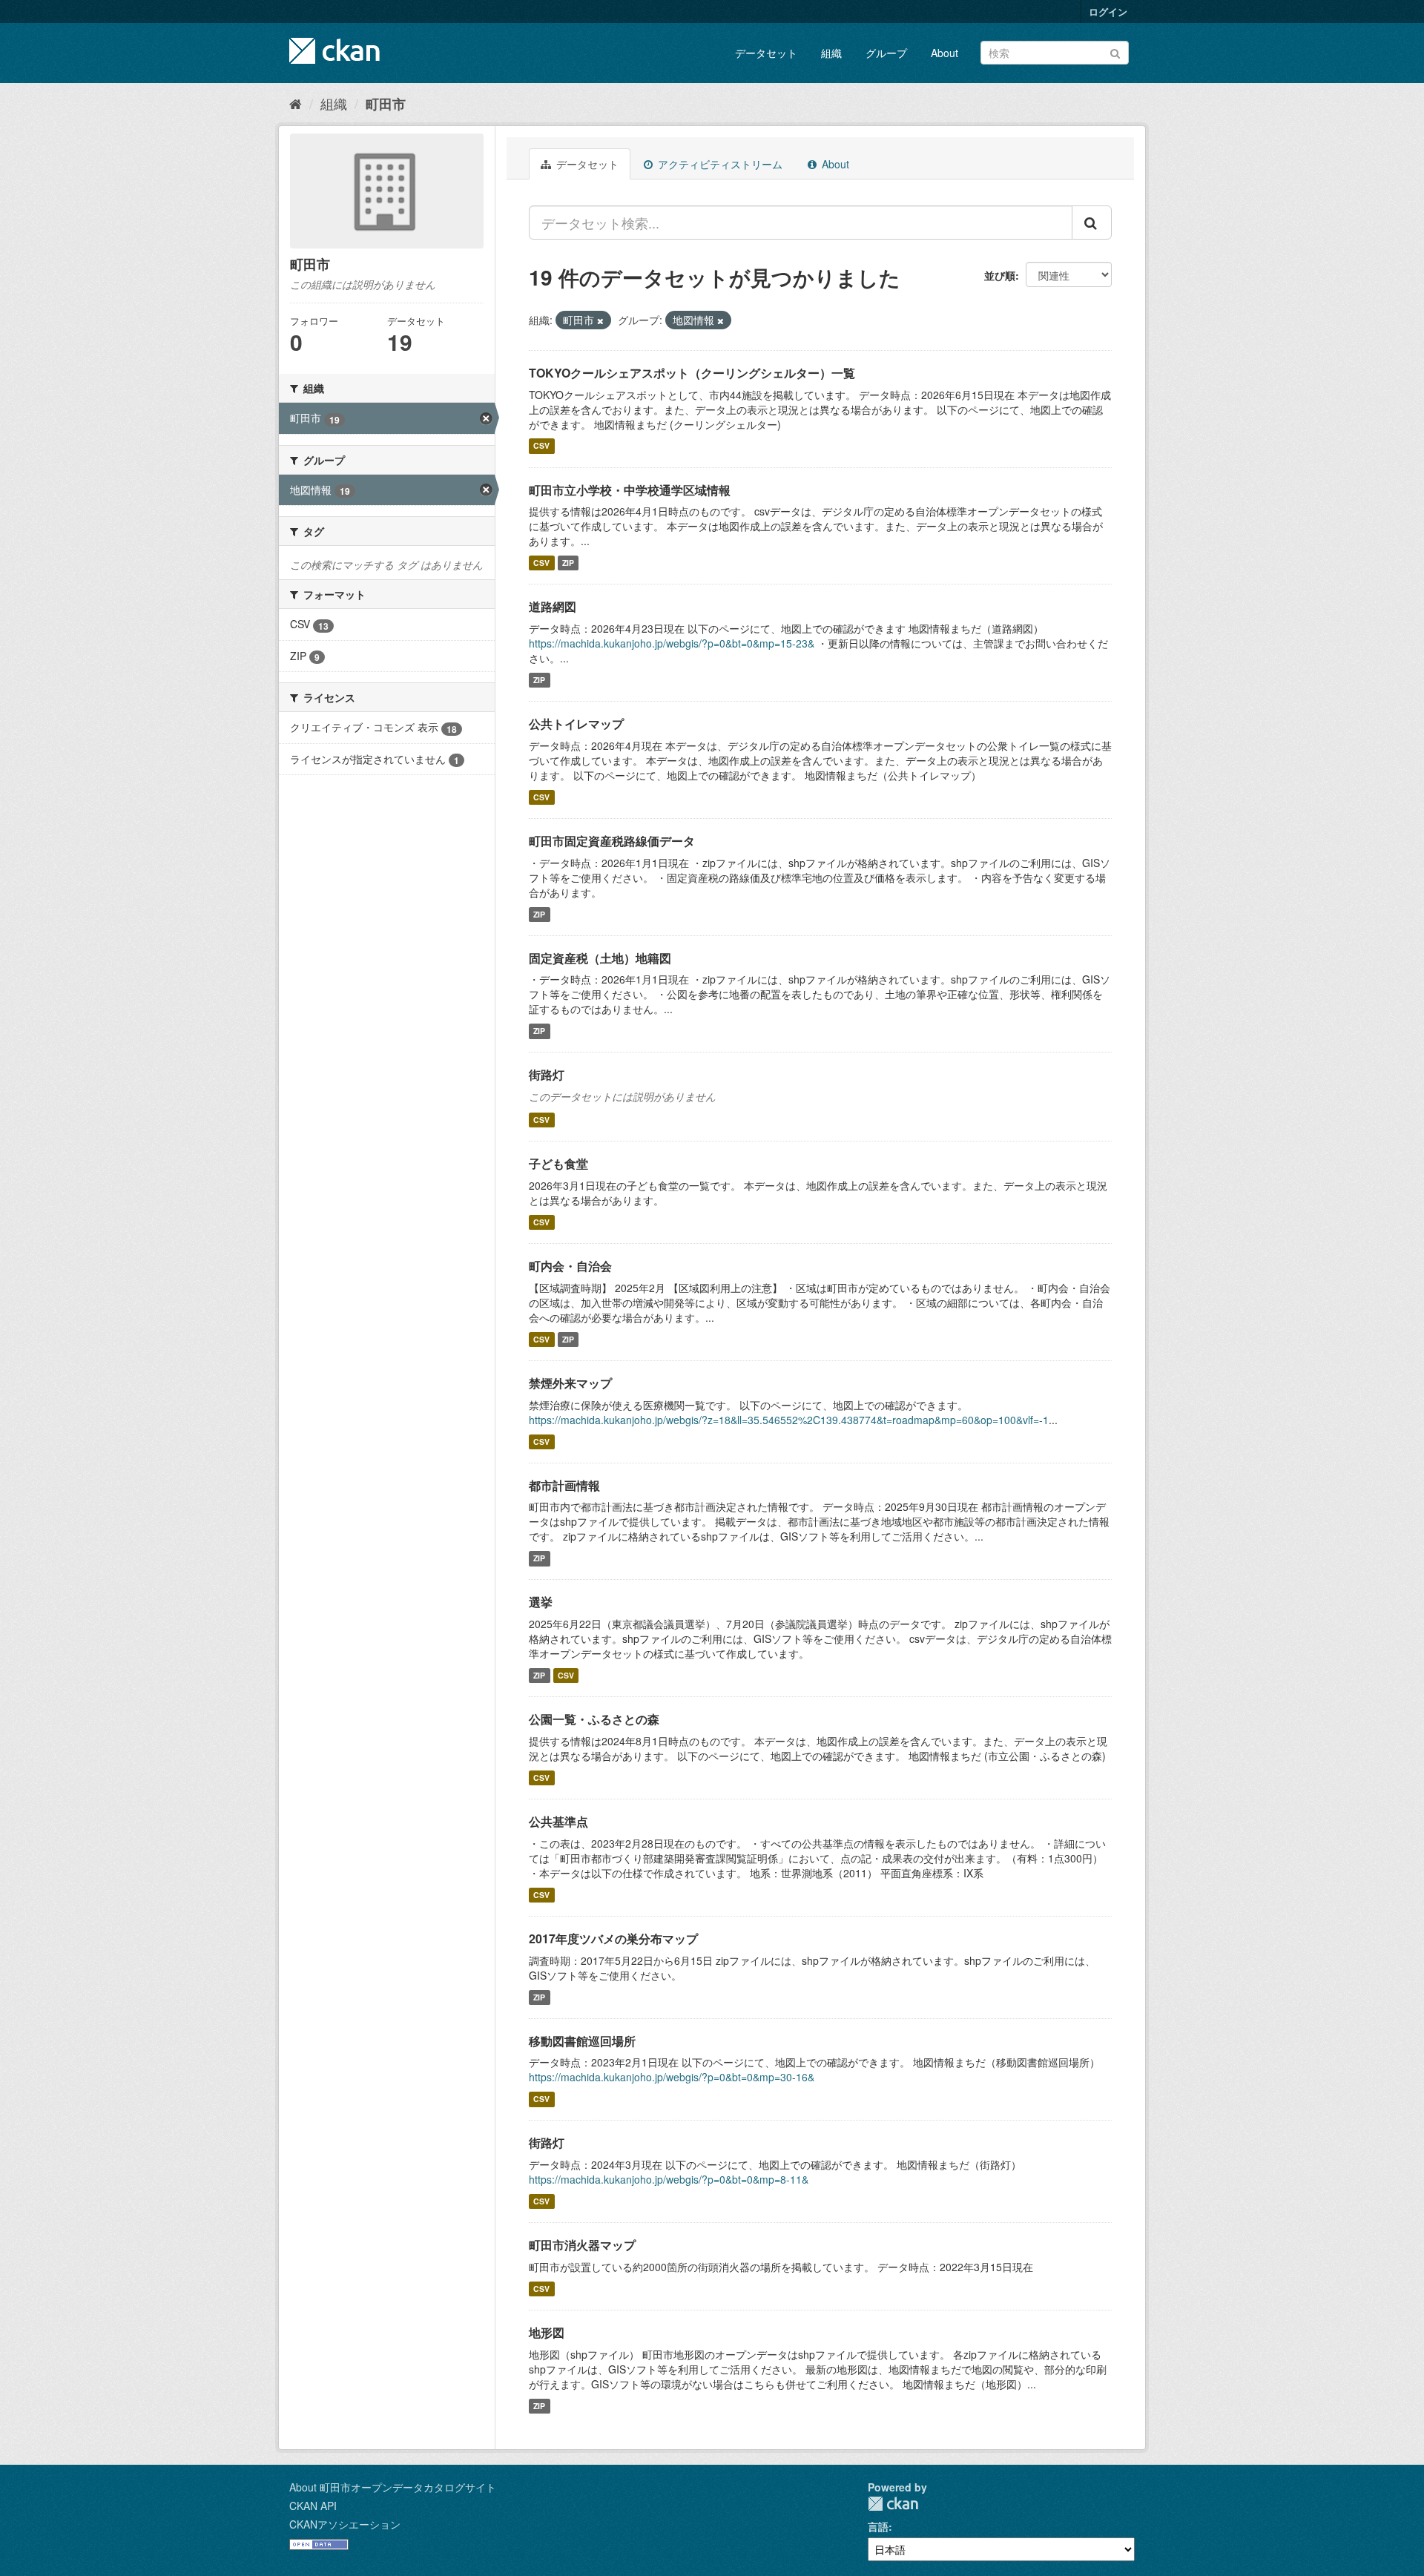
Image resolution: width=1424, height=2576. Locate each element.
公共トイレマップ (576, 724)
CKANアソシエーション (345, 2524)
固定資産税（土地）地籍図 (600, 958)
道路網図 (553, 606)
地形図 (547, 2332)
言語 (878, 2526)
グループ (886, 53)
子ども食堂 (558, 1163)
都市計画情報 (564, 1485)
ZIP (568, 563)
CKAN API (313, 2506)
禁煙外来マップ (570, 1383)
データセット (766, 53)
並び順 (1000, 275)
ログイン (1108, 11)
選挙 (541, 1602)
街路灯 (547, 1074)
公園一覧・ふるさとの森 (594, 1719)
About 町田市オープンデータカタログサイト (393, 2487)
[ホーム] (296, 103)
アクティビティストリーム (719, 164)
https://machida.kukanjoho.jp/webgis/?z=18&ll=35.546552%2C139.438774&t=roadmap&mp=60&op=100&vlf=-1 (789, 1420)
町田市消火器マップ (582, 2245)
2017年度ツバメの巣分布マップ (613, 1938)
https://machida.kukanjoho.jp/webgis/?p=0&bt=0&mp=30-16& (672, 2077)
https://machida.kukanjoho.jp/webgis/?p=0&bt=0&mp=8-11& (669, 2179)
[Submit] (1115, 52)
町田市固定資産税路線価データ (612, 841)
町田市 (386, 104)
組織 (831, 53)
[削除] (600, 320)
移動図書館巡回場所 (582, 2041)
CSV (541, 446)
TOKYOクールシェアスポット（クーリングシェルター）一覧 (692, 373)
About (945, 53)
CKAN (893, 2504)
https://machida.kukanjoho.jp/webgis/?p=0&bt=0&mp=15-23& (672, 643)
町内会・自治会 (570, 1266)
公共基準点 (558, 1821)
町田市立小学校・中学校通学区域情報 (630, 490)
